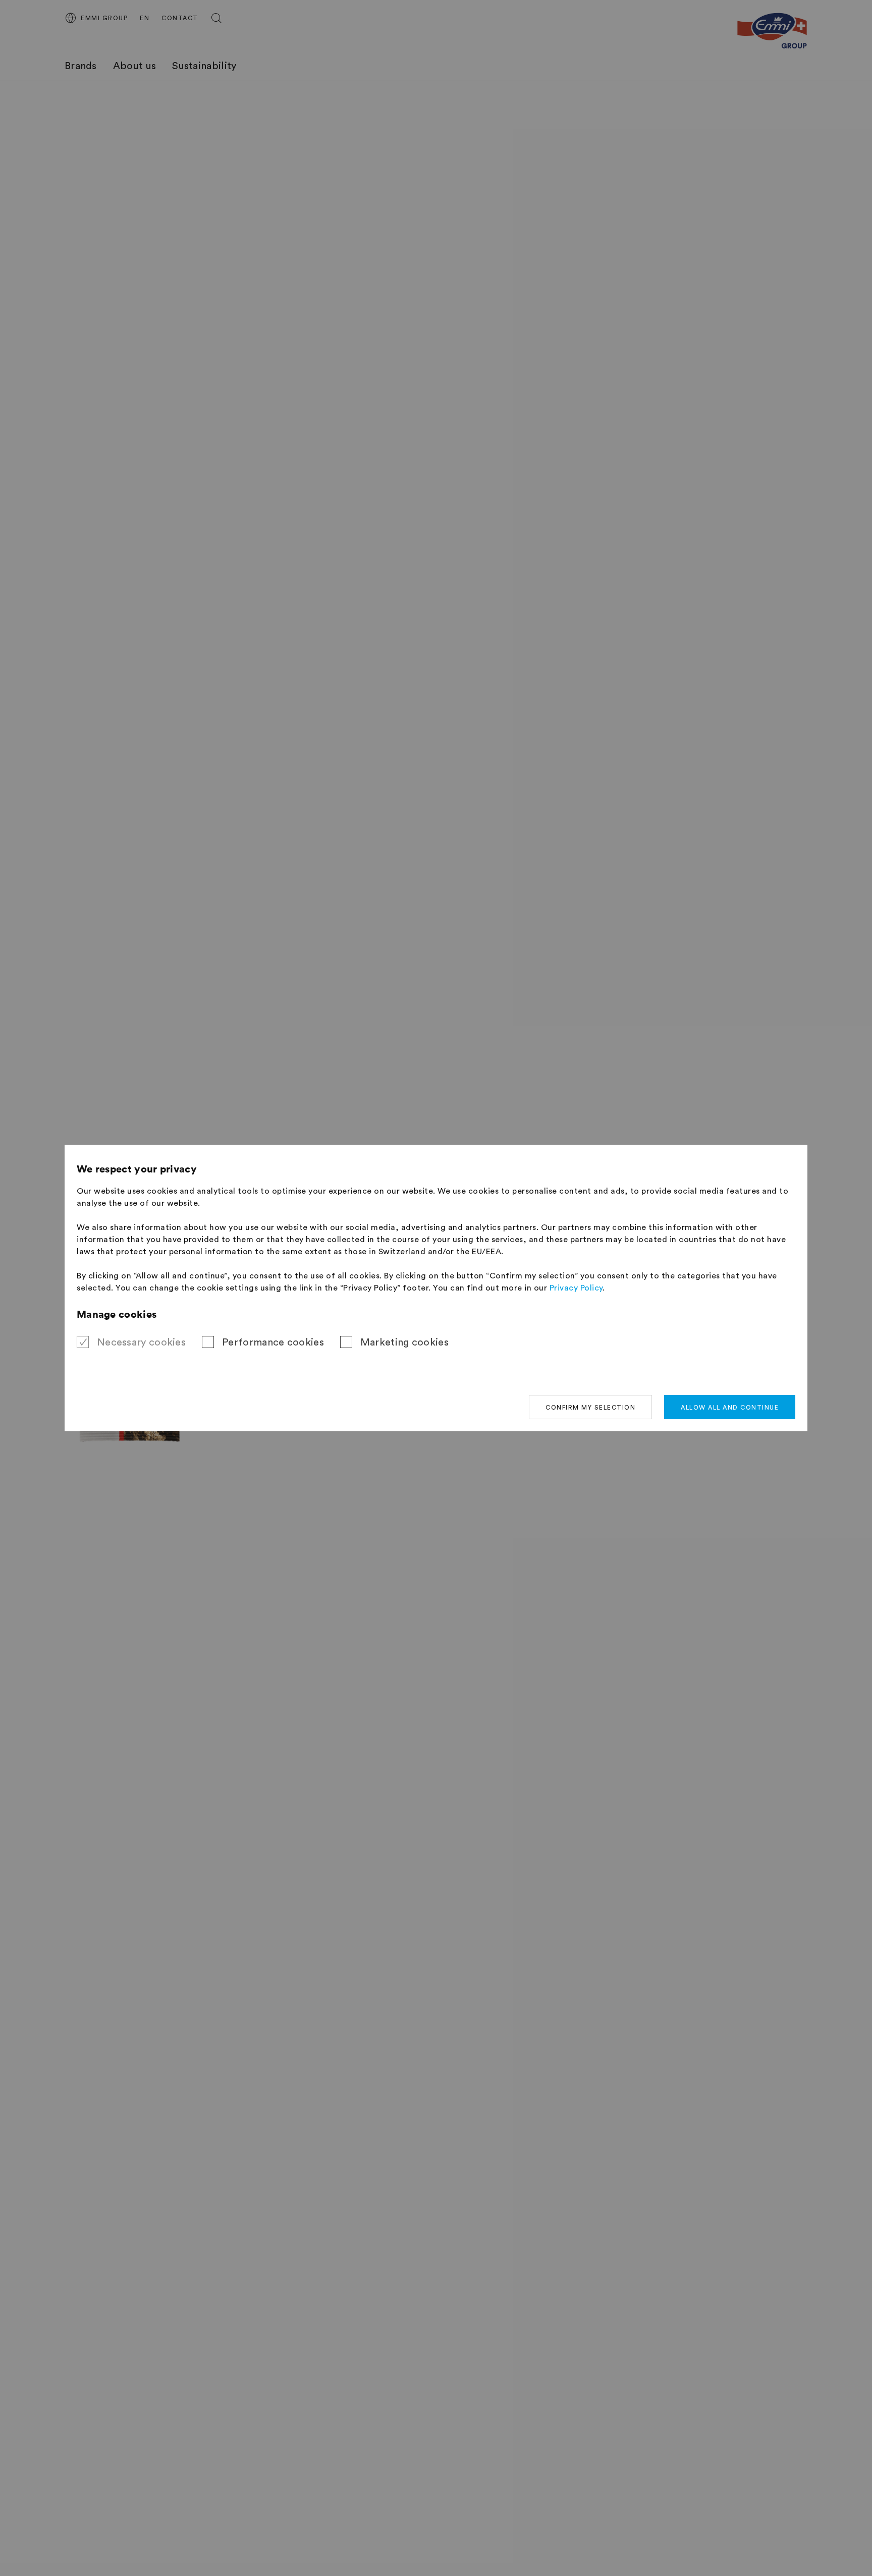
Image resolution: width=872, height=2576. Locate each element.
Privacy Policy (576, 1288)
